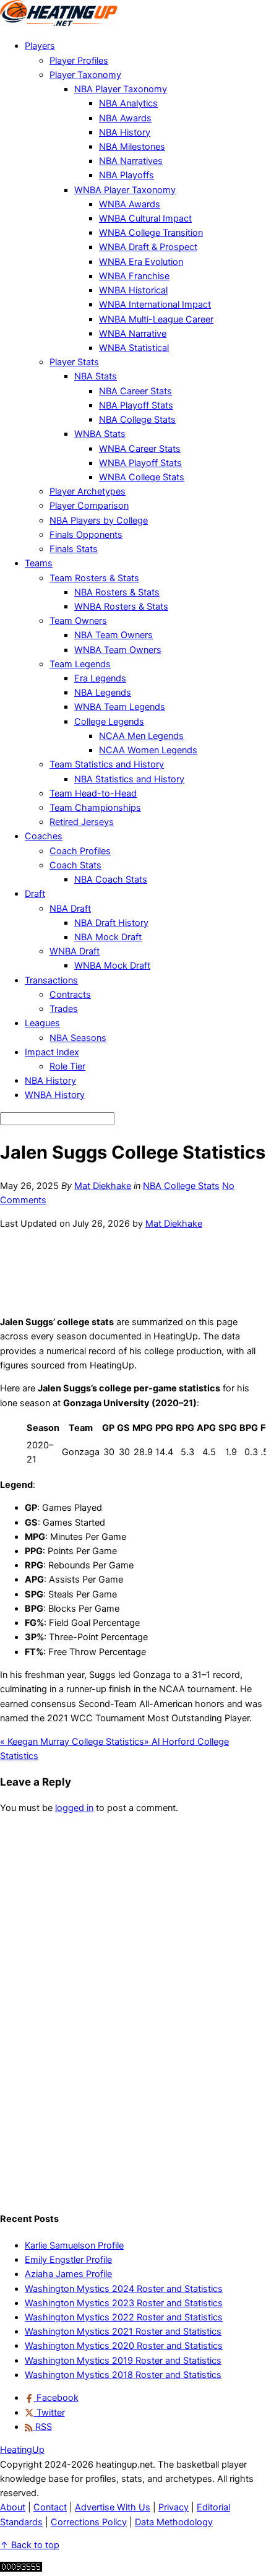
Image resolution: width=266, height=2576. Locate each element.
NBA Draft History (111, 923)
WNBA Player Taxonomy (125, 190)
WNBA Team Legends (120, 707)
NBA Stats (96, 376)
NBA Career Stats (135, 391)
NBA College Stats (137, 420)
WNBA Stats (100, 434)
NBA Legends (103, 693)
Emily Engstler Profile (68, 2260)
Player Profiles (79, 61)
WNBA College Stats (142, 477)
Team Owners (78, 621)
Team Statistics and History (107, 764)
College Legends (109, 722)
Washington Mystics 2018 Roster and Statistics (123, 2375)
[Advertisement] (133, 1271)
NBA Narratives (131, 161)
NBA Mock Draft (108, 937)
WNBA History (55, 1095)
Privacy (174, 2507)
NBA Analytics (128, 103)
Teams (39, 563)
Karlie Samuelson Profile (74, 2245)
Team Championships (95, 808)
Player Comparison (89, 506)
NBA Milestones (132, 147)
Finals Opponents (86, 535)
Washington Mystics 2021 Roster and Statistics (123, 2332)
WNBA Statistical (134, 348)
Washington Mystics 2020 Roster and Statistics (124, 2346)
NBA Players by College (99, 521)
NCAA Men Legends (141, 736)
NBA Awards (125, 118)
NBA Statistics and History (129, 779)
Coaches (44, 836)
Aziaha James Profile (68, 2274)
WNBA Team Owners (118, 650)
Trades (64, 1009)
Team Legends (80, 664)
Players (40, 46)
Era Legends (100, 678)
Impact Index (52, 1052)
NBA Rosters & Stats (117, 592)
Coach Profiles (80, 851)
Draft (35, 894)
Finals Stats (74, 549)
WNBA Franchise (134, 276)
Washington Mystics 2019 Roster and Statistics (123, 2361)
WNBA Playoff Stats (140, 463)
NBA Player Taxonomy (121, 89)
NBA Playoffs (127, 175)
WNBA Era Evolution (141, 262)
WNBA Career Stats (140, 449)
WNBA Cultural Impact (145, 218)
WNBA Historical (133, 290)
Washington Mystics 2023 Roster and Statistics (124, 2303)
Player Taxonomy (85, 75)
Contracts (70, 995)
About (13, 2507)
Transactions (51, 980)
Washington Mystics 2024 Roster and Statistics (124, 2289)
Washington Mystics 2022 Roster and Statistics (124, 2317)
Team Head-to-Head (93, 793)
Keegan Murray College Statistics (72, 1742)
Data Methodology (174, 2522)
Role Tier (67, 1066)
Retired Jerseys (82, 822)
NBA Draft (70, 909)
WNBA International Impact (155, 305)
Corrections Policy (89, 2522)
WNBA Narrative (133, 334)
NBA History (125, 132)
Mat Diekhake (103, 1186)
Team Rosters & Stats (94, 578)
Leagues (42, 1023)
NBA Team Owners (114, 635)
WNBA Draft (75, 951)
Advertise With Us (113, 2507)
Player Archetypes (88, 491)
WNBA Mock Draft (112, 966)
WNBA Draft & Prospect (148, 247)
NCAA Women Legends (148, 750)
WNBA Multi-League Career (156, 319)
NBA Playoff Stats (136, 405)
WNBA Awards (130, 204)
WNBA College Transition (151, 233)
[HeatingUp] (59, 23)
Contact (50, 2507)
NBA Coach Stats (111, 880)
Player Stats (74, 362)
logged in (74, 1808)
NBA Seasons (78, 1038)
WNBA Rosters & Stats (121, 607)
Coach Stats (75, 865)
